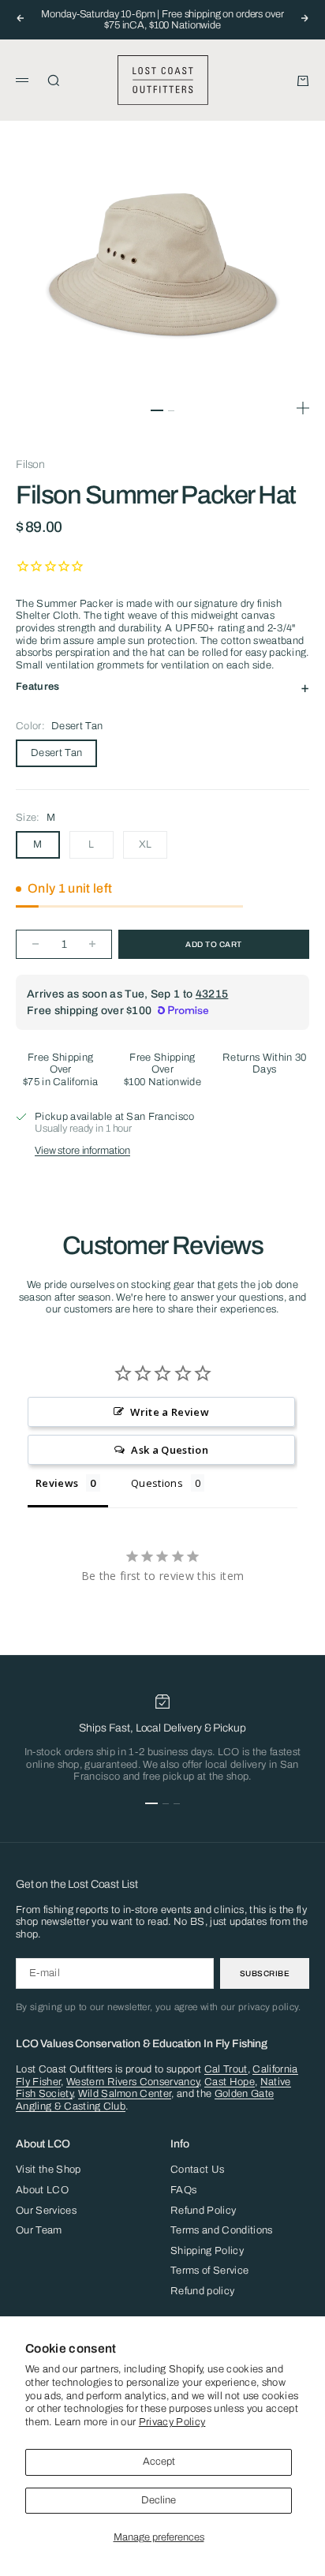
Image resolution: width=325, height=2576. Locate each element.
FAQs (183, 2190)
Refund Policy (203, 2211)
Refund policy (202, 2291)
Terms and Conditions (222, 2230)
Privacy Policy (172, 2422)
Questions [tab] (157, 1483)
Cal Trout (226, 2069)
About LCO (42, 2190)
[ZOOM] (303, 408)
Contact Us (197, 2170)
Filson (30, 464)
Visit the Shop (49, 2170)
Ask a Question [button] (170, 1450)
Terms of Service (209, 2271)
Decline (159, 2500)
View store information (82, 1151)
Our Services (46, 2211)
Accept (159, 2462)
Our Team (39, 2230)
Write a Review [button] (170, 1412)
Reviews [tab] (57, 1483)
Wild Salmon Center (125, 2094)
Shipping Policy (207, 2251)
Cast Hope (230, 2082)
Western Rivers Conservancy (133, 2082)
